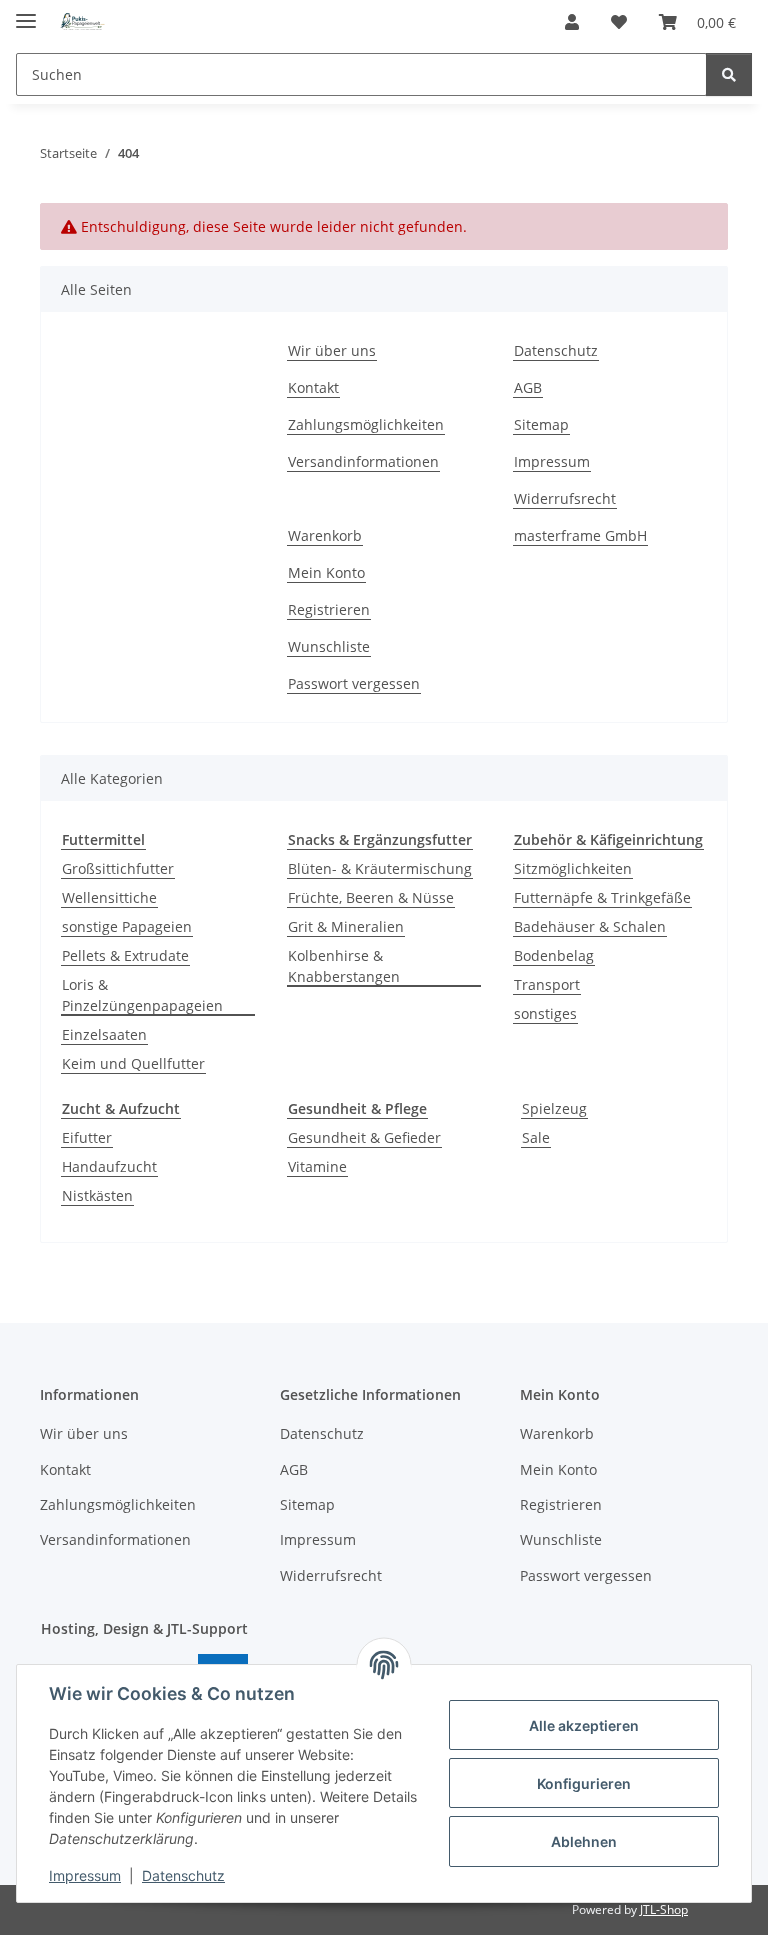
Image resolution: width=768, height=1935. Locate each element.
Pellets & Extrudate (125, 955)
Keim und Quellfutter (133, 1063)
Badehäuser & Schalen (590, 926)
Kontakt (313, 387)
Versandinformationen (363, 461)
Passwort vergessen (354, 683)
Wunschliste (329, 646)
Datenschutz (183, 1875)
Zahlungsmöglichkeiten (366, 424)
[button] (572, 22)
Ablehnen (584, 1841)
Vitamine (317, 1166)
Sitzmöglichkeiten (573, 868)
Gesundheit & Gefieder (364, 1137)
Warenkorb (325, 535)
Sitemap (541, 424)
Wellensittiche (109, 897)
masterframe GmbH (580, 535)
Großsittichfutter (118, 868)
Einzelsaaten (104, 1034)
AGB (528, 387)
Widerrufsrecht (565, 498)
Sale (536, 1137)
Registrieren (329, 609)
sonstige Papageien (127, 926)
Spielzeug (554, 1108)
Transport (547, 984)
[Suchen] (729, 74)
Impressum (85, 1875)
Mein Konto (326, 572)
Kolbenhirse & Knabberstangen (344, 966)
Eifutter (87, 1137)
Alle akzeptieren (584, 1725)
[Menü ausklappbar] (26, 12)
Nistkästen (97, 1195)
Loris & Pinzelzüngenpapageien (142, 995)
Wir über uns (332, 350)
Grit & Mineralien (346, 926)
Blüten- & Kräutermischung (380, 868)
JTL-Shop (664, 1909)
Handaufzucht (109, 1166)
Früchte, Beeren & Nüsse (371, 897)
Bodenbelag (554, 955)
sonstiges (545, 1013)
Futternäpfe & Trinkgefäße (602, 897)
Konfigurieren (584, 1783)
